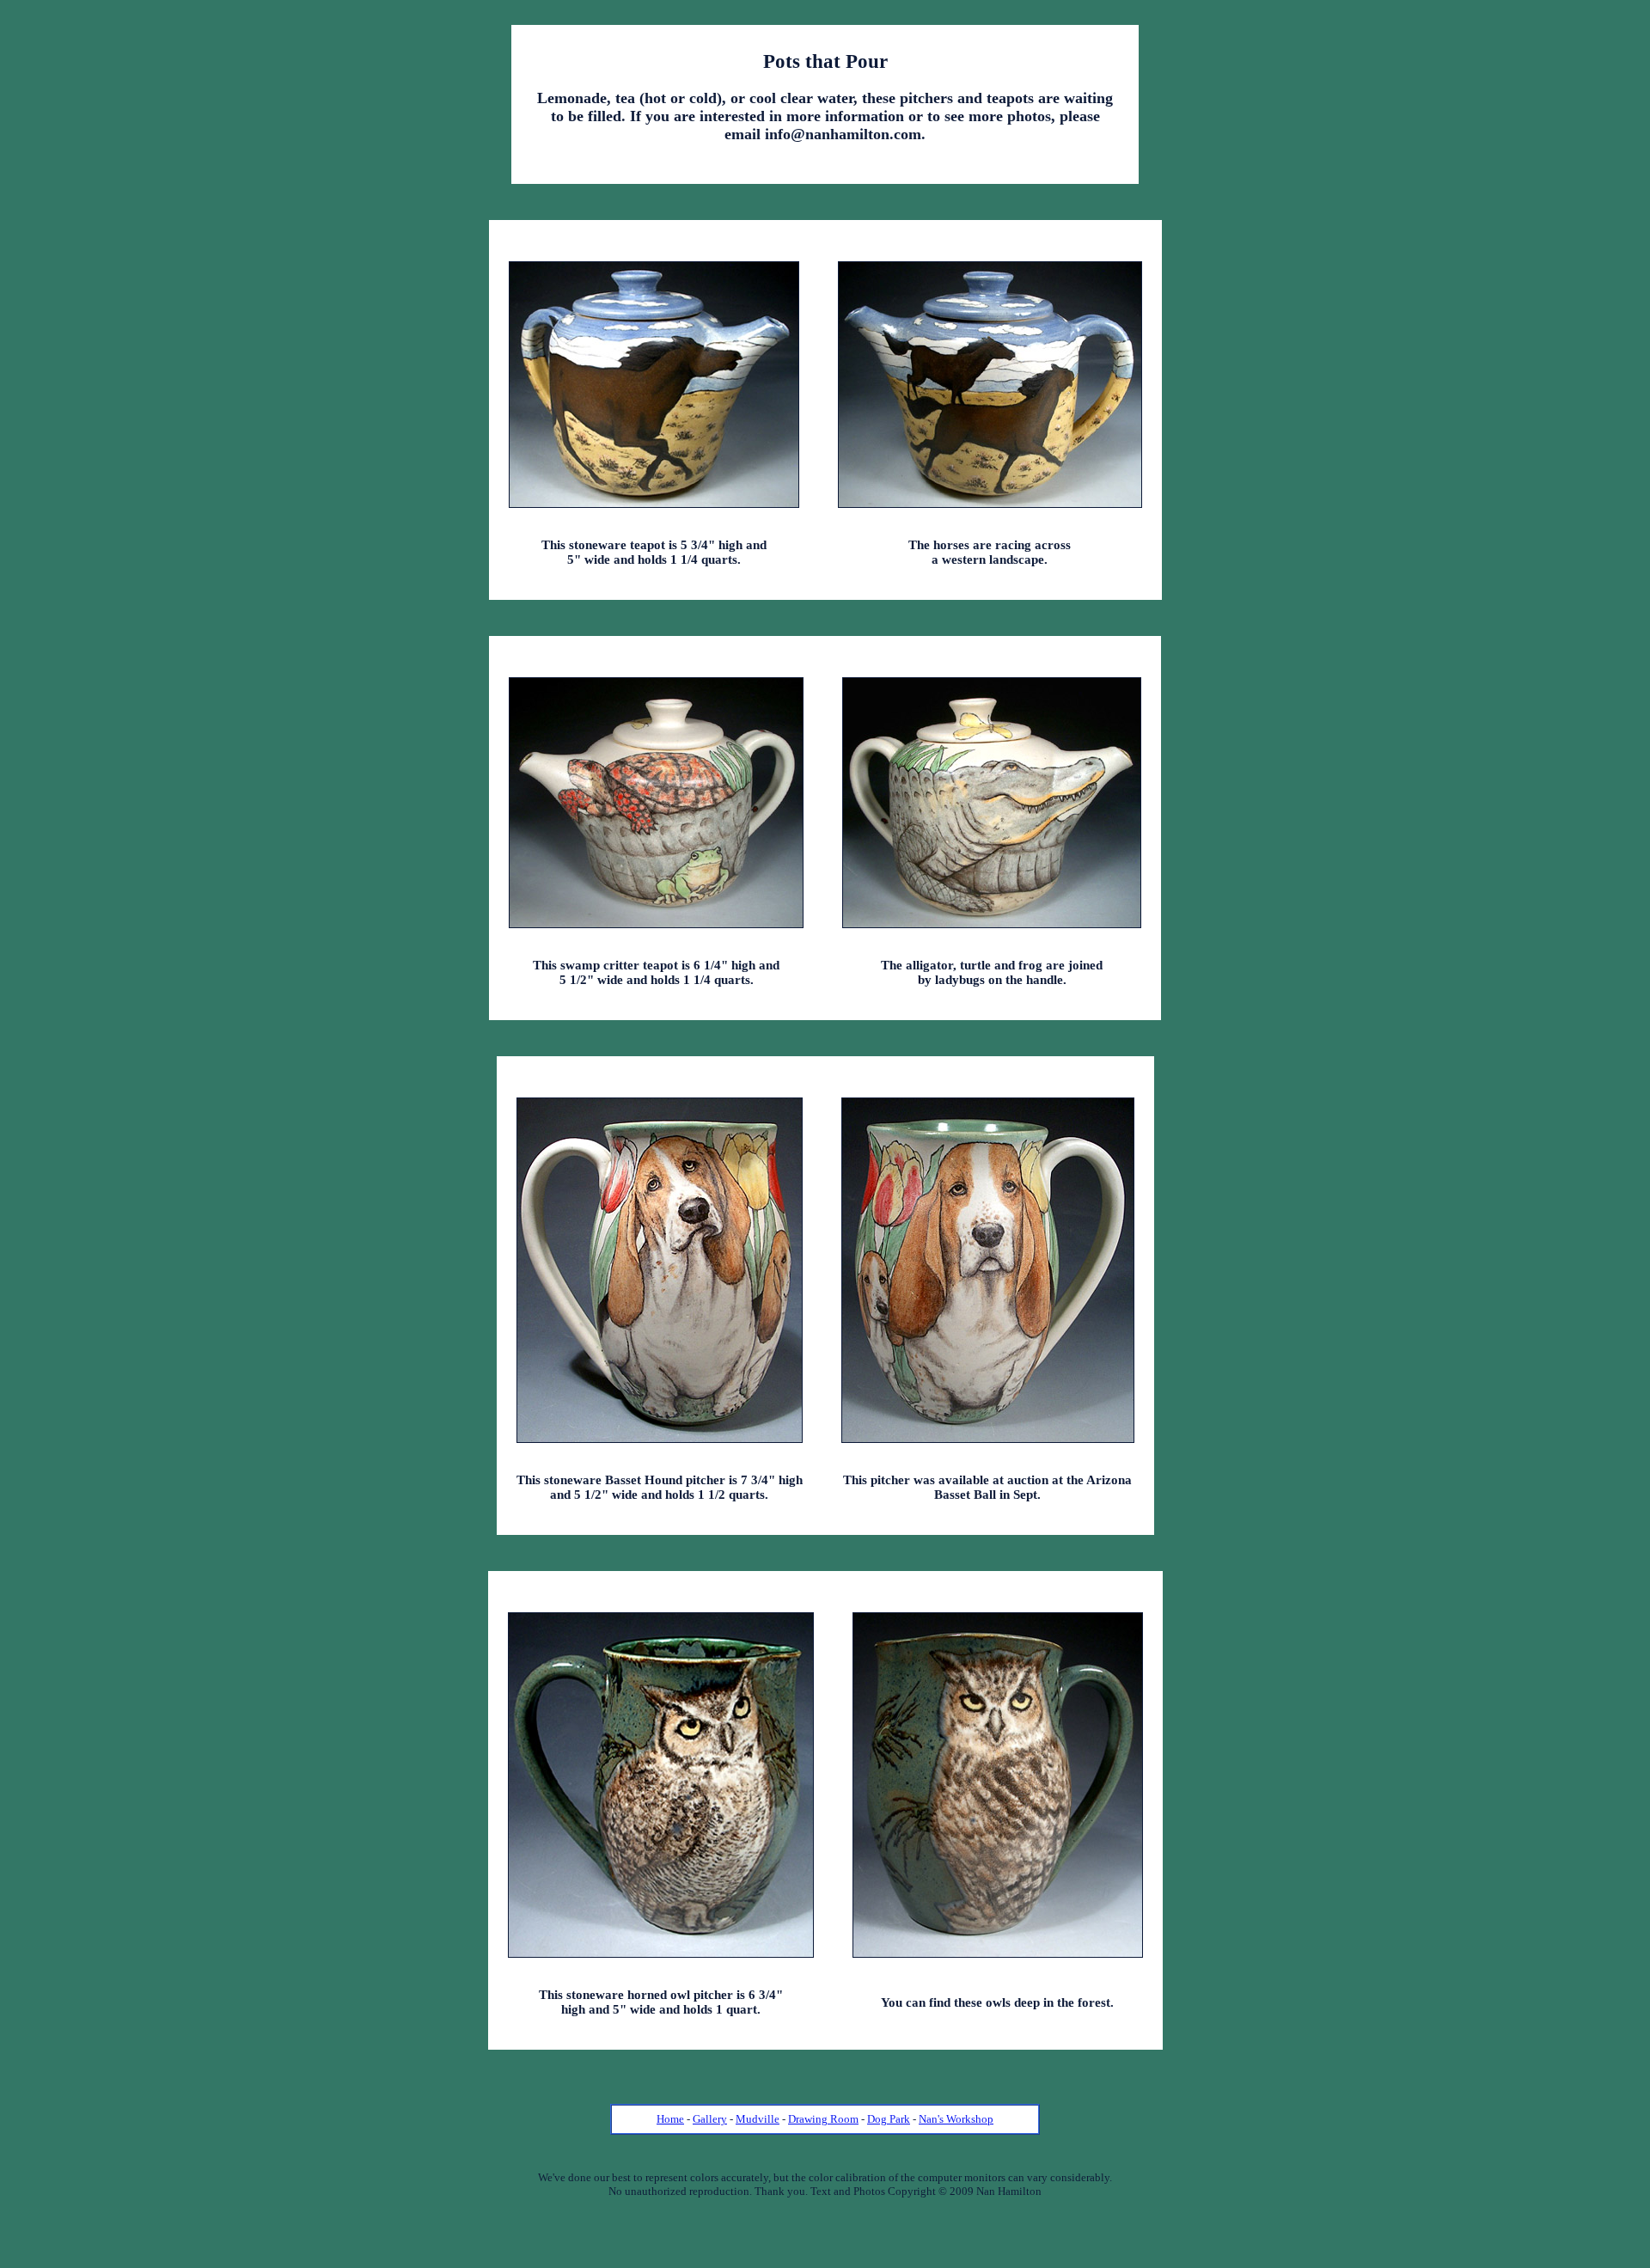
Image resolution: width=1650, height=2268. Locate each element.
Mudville (758, 2119)
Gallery (710, 2119)
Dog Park (889, 2119)
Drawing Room (823, 2119)
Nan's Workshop (956, 2119)
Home (670, 2119)
